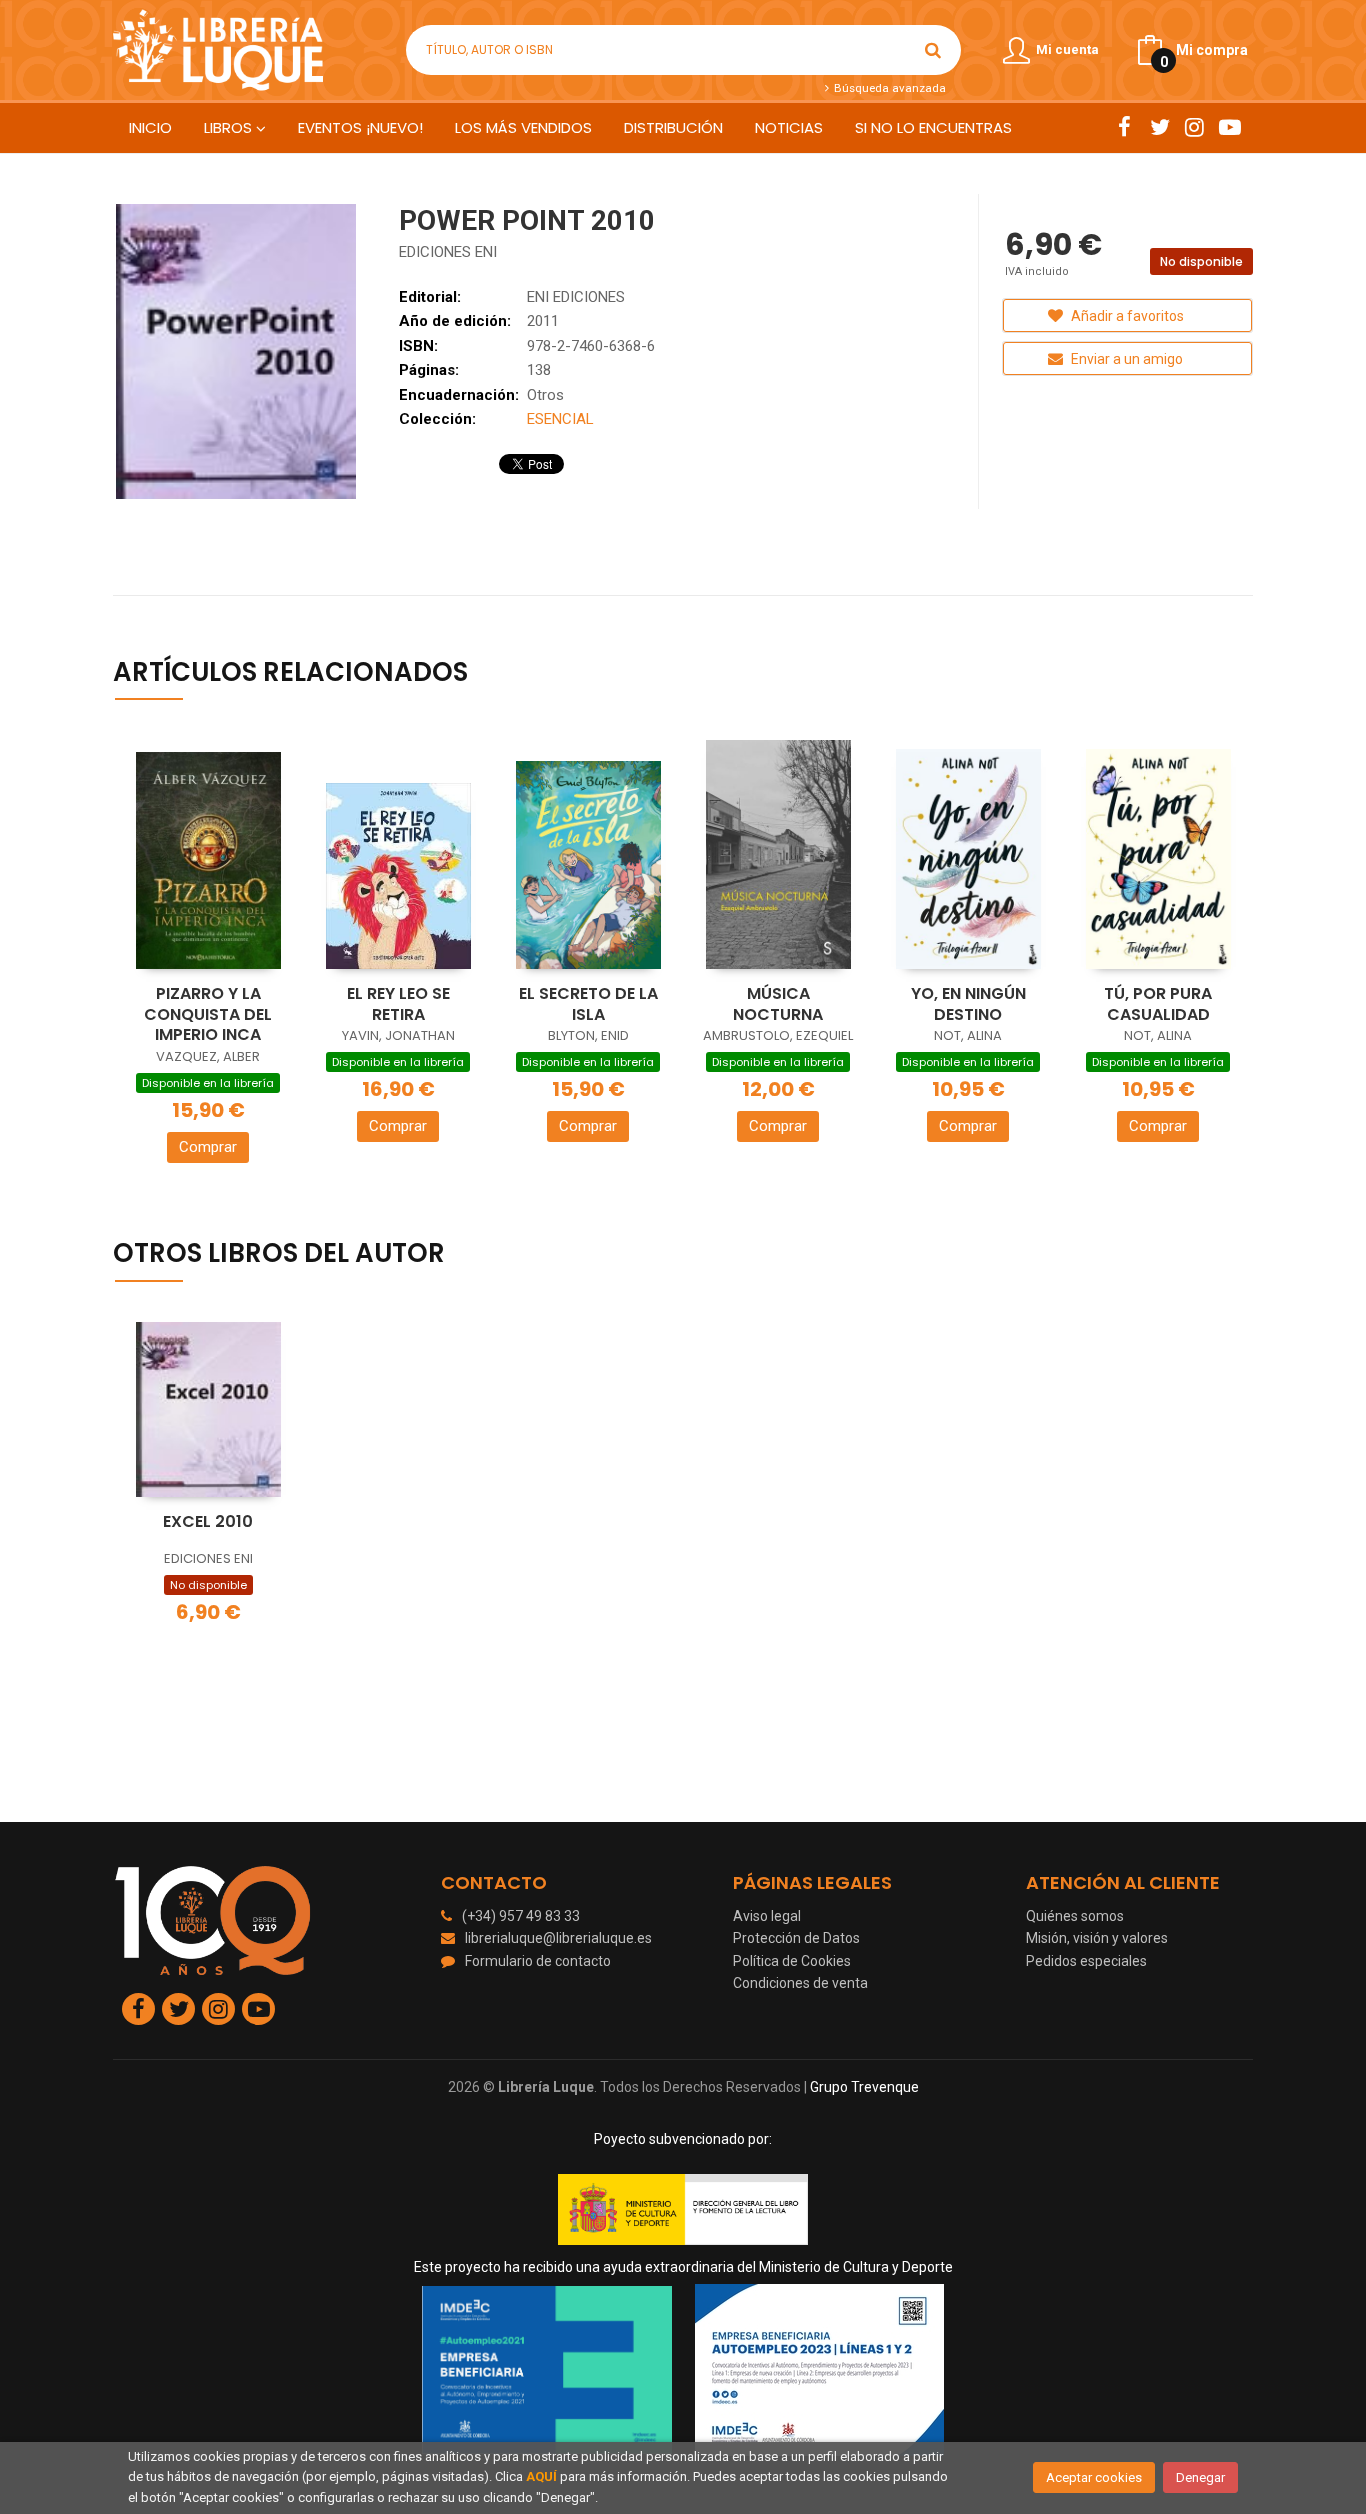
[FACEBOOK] (1124, 127)
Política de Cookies (792, 1961)
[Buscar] (933, 50)
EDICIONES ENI (448, 252)
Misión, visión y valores (1097, 1938)
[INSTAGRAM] (1194, 127)
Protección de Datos (796, 1938)
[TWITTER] (1159, 127)
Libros (230, 127)
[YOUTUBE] (1229, 127)
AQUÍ (541, 2476)
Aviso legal (767, 1916)
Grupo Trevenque (864, 2087)
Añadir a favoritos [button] (1126, 316)
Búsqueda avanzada (888, 88)
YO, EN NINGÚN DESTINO (968, 1004)
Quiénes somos (1075, 1916)
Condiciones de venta (800, 1983)
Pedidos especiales (1086, 1961)
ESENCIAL (560, 419)
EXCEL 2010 (208, 1521)
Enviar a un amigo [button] (1125, 359)
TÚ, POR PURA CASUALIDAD (1158, 1004)
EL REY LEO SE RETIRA (398, 1004)
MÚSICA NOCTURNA (778, 1004)
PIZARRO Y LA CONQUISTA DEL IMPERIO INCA (208, 1014)
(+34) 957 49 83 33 (521, 1916)
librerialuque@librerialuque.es (558, 1938)
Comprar (208, 1147)
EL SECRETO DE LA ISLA (588, 1004)
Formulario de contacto (538, 1961)
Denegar (1200, 2477)
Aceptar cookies (1094, 2477)
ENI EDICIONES (576, 297)
